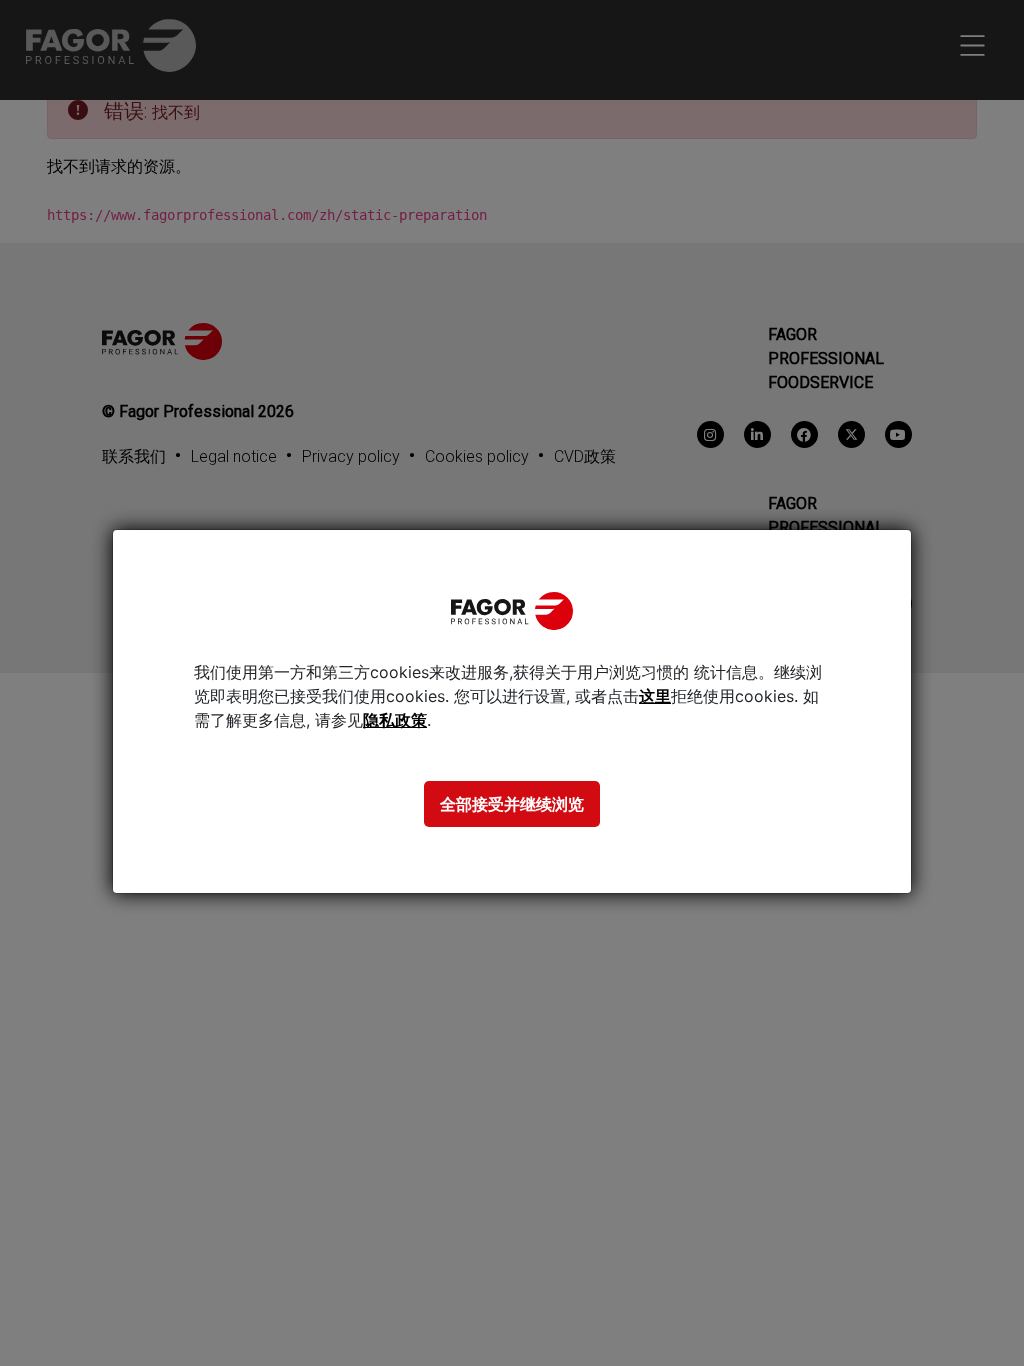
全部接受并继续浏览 (512, 804)
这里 (655, 696)
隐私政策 (395, 720)
